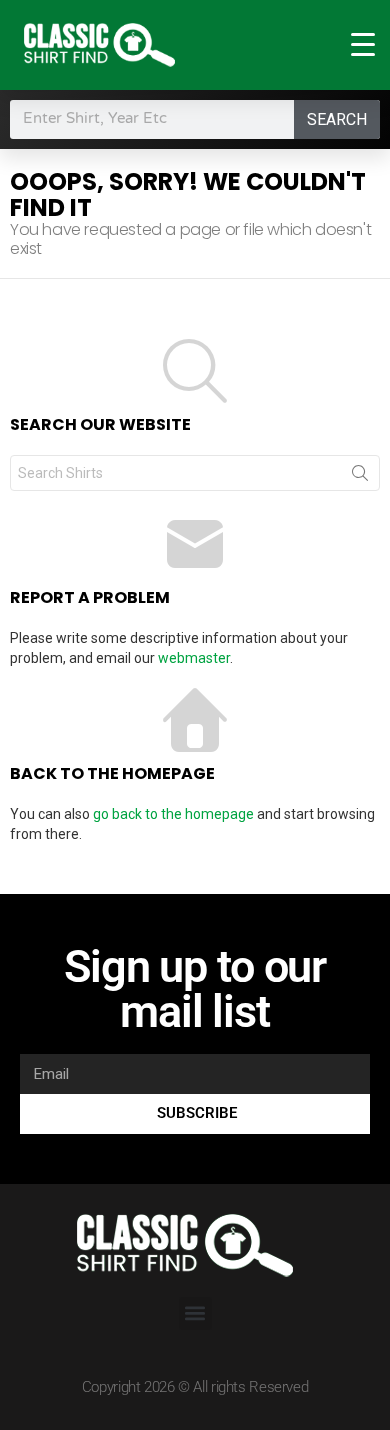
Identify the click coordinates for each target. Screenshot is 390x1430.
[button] (195, 1313)
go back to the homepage (173, 814)
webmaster (194, 658)
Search (337, 119)
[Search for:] (195, 473)
